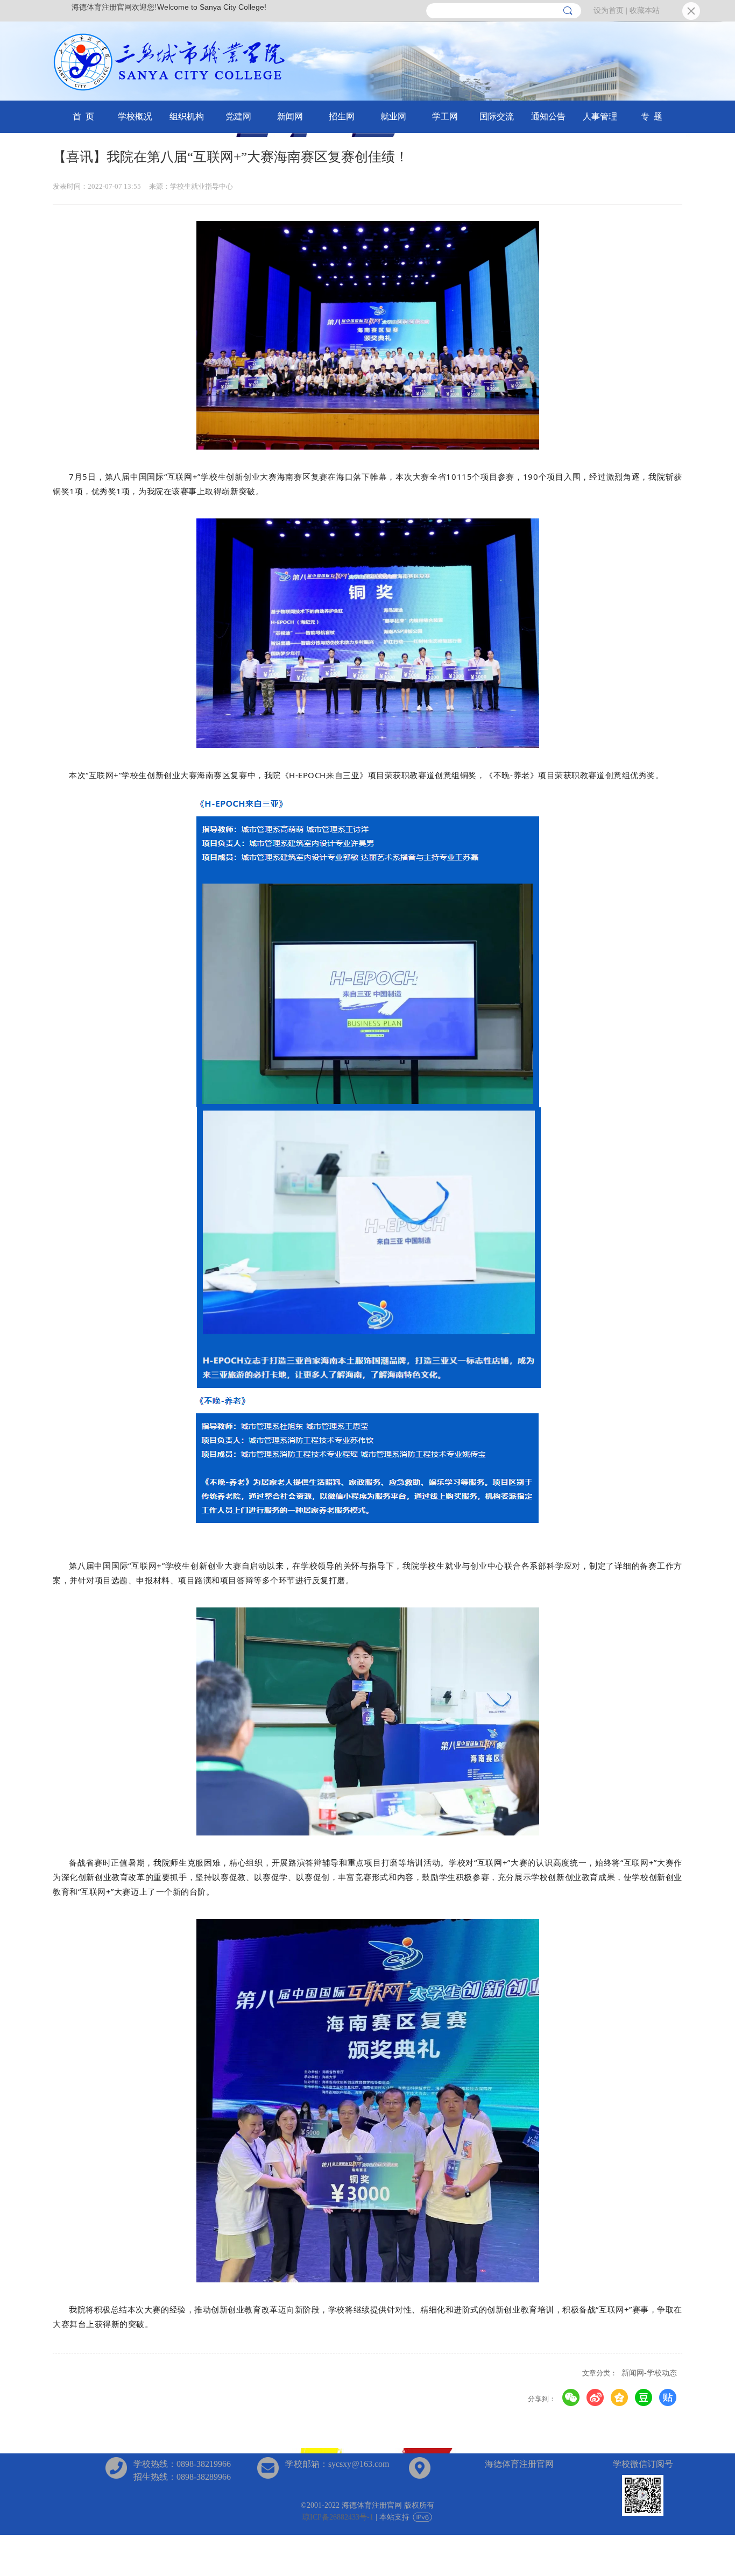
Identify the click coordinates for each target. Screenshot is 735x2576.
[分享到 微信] (571, 2398)
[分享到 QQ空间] (620, 2398)
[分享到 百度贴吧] (668, 2398)
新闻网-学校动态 (649, 2373)
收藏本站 (645, 10)
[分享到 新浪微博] (595, 2398)
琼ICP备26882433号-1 (338, 2517)
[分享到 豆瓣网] (644, 2398)
